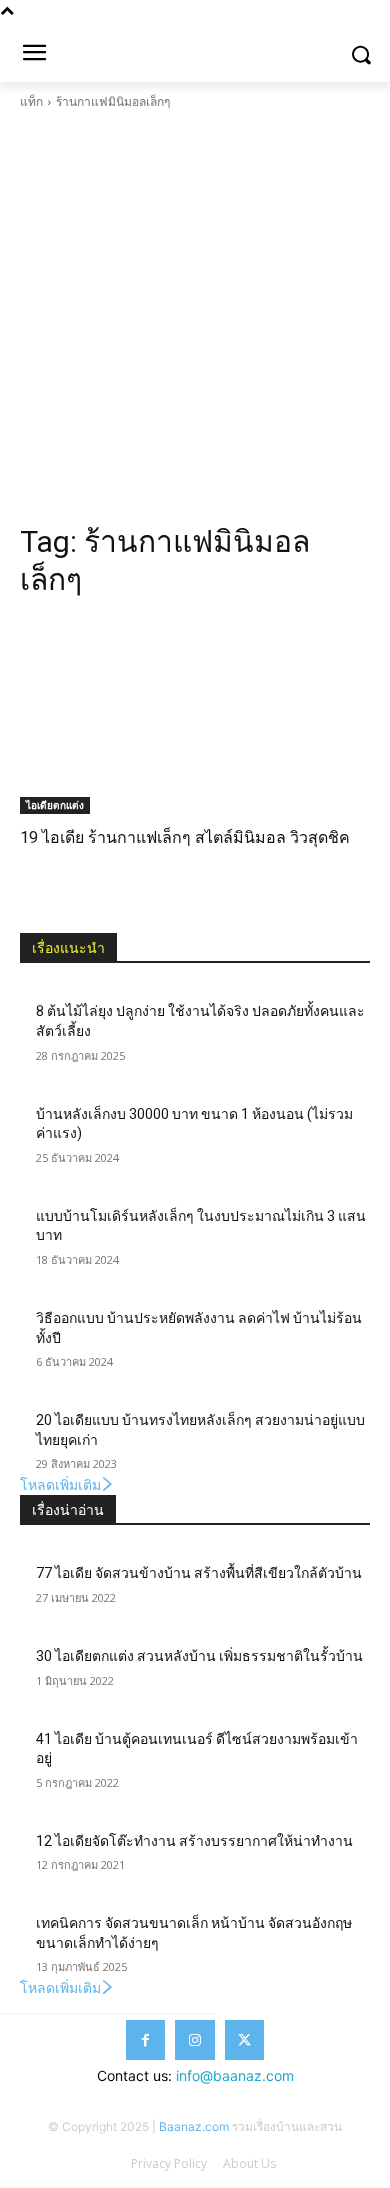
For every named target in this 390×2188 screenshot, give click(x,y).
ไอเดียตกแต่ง (55, 805)
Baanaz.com (194, 2126)
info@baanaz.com (235, 2075)
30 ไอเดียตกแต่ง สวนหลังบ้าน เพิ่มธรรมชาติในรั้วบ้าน (199, 1656)
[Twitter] (244, 2039)
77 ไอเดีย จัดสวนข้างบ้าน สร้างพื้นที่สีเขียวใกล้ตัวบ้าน (199, 1573)
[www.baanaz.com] (195, 50)
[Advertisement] (195, 317)
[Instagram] (194, 2039)
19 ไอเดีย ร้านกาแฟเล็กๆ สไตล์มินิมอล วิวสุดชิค (185, 837)
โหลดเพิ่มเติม (60, 1484)
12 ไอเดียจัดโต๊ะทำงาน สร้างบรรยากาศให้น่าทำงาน (194, 1841)
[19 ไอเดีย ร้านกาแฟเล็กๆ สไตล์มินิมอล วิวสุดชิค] (195, 716)
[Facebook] (145, 2039)
